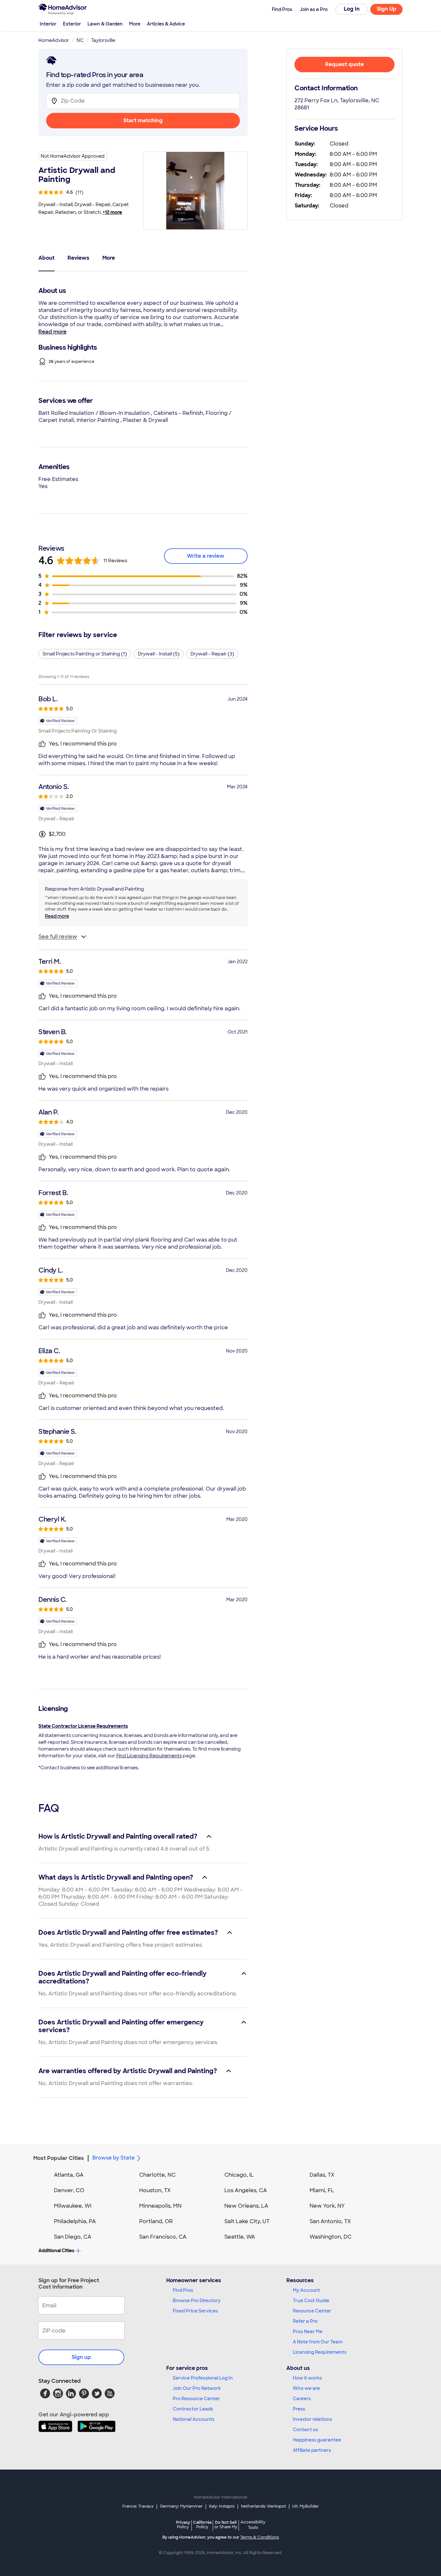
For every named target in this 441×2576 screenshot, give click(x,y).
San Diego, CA (73, 2237)
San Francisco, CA (163, 2237)
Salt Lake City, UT (247, 2221)
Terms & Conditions (260, 2537)
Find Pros (183, 2290)
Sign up (81, 2357)
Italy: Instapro (222, 2506)
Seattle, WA (240, 2237)
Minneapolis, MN (160, 2206)
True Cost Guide (311, 2301)
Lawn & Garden (105, 24)
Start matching (143, 120)
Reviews (78, 258)
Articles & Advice (166, 24)
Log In (352, 9)
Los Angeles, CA (246, 2190)
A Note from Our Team (318, 2342)
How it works (307, 2378)
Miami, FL (322, 2190)
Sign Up (387, 9)
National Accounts (194, 2419)
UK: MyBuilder (306, 2506)
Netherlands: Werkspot (263, 2506)
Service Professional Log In (203, 2378)
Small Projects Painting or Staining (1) (85, 654)
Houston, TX (155, 2190)
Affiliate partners (312, 2450)
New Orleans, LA (246, 2206)
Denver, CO (69, 2190)
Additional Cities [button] (56, 2251)
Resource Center (312, 2311)
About (46, 258)
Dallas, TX (322, 2175)
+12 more (112, 212)
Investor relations (312, 2419)
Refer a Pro (305, 2321)
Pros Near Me (308, 2331)
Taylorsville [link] (103, 40)
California (202, 2525)
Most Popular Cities (59, 2158)
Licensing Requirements (320, 2352)
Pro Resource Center (196, 2399)
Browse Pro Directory (197, 2301)
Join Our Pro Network (197, 2388)
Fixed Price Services (195, 2311)
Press (299, 2409)
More (135, 24)
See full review (58, 937)
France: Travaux (138, 2506)
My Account (306, 2290)
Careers (302, 2399)
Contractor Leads (193, 2409)
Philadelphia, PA (75, 2221)
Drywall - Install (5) (159, 654)
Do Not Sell (226, 2525)
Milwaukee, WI (73, 2206)
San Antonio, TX (330, 2221)
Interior (48, 24)
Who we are (306, 2388)
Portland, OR (156, 2221)
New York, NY (327, 2206)
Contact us (305, 2430)
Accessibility (253, 2525)
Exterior (72, 24)
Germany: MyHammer (181, 2506)
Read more (52, 332)
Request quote (344, 64)
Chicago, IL (239, 2175)
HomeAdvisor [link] (54, 40)
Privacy (183, 2525)
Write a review (206, 556)
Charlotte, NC (157, 2175)
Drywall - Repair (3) (212, 654)
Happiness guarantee (317, 2440)
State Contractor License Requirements (83, 1726)
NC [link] (80, 40)
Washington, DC (331, 2237)
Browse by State (113, 2158)
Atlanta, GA (69, 2175)
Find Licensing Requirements (149, 1756)
